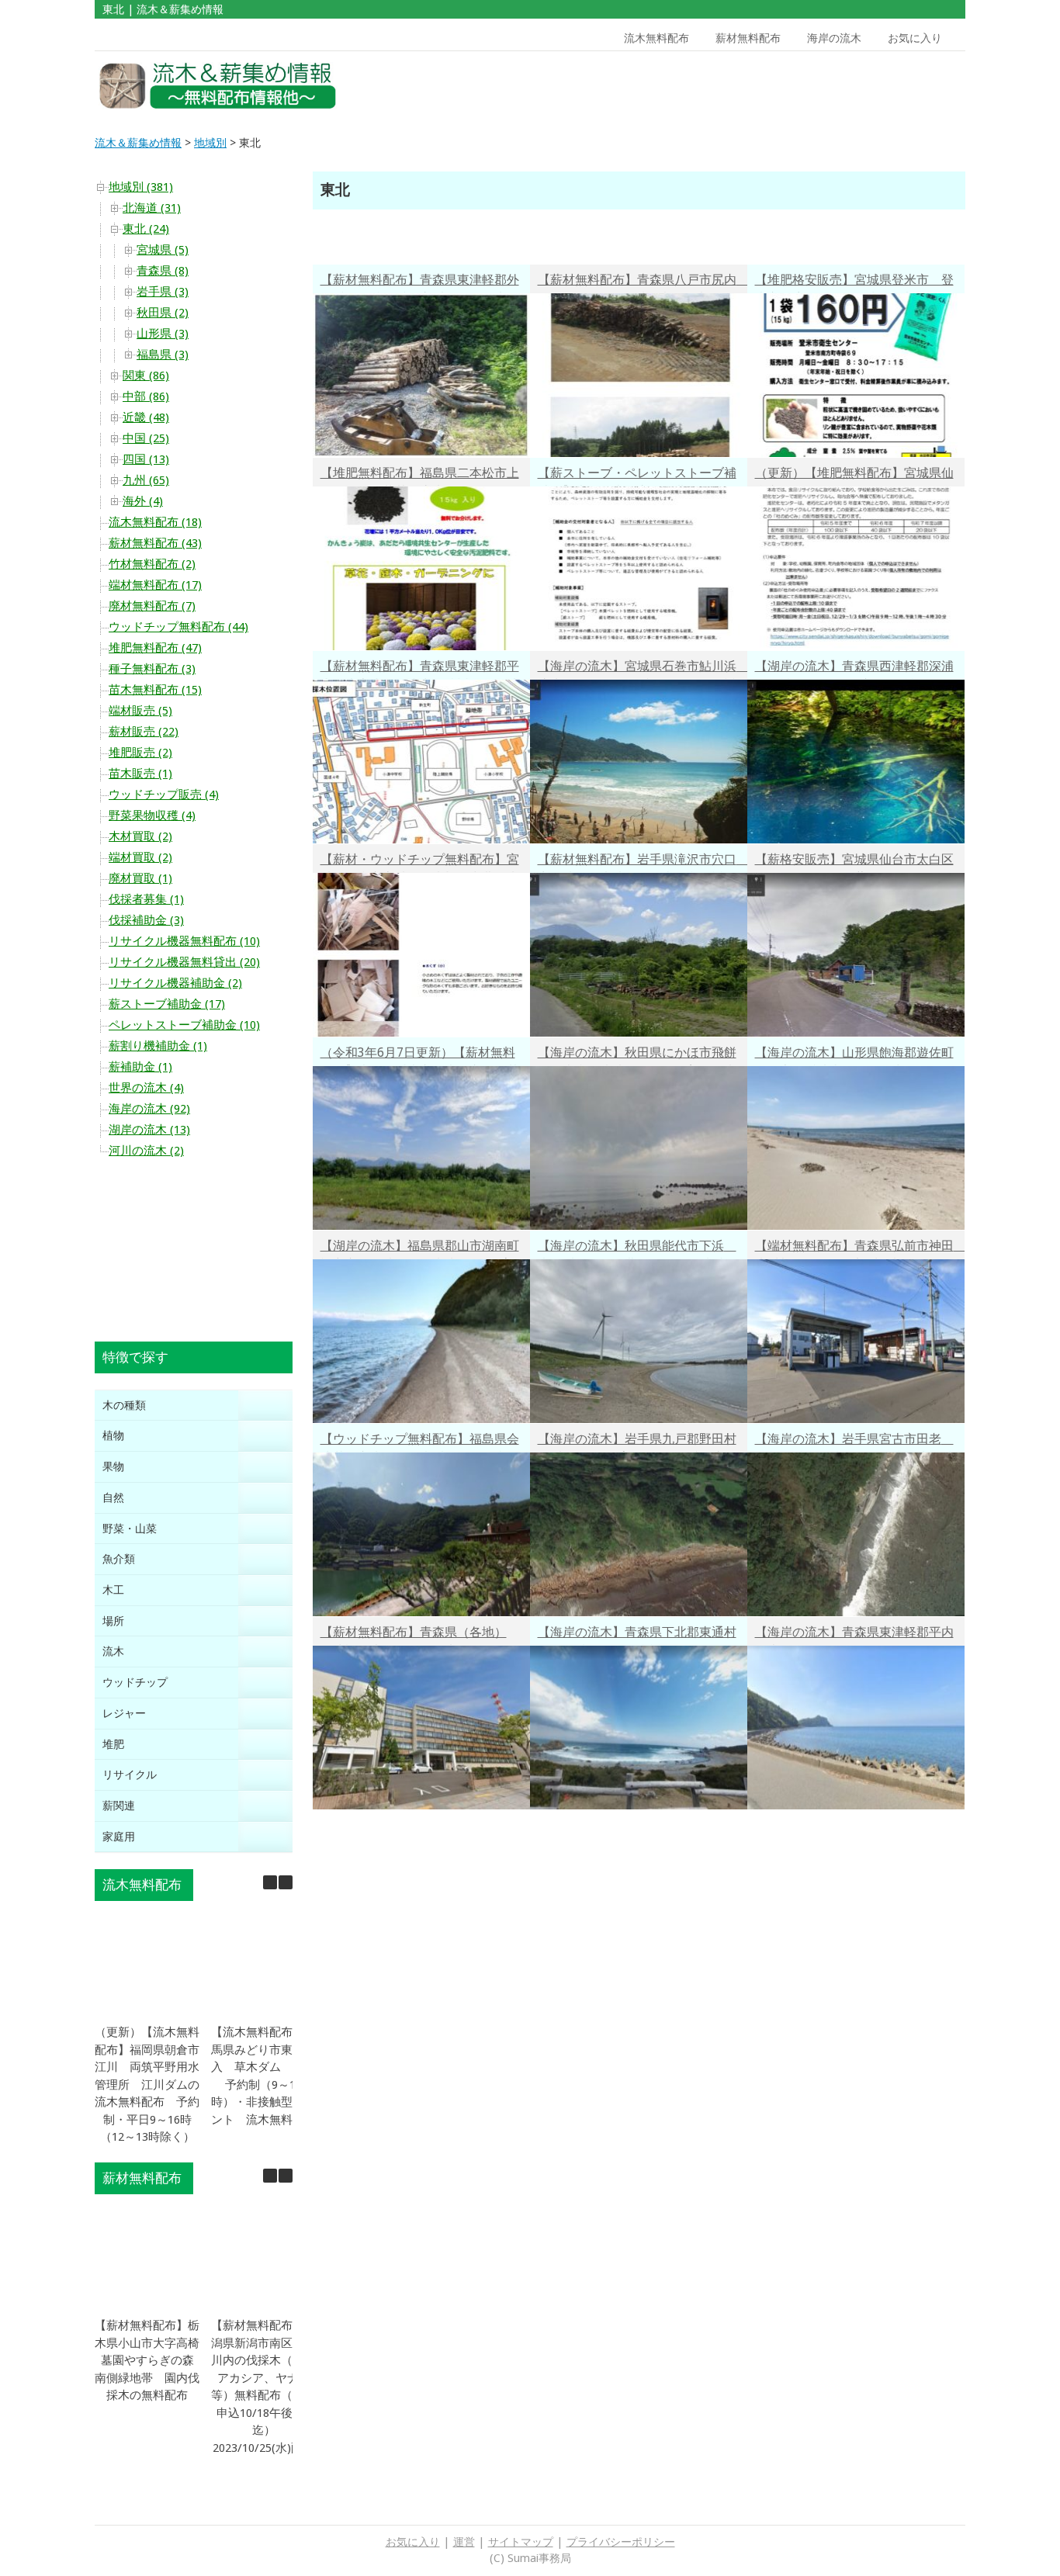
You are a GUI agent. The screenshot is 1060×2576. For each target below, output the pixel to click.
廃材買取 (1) (140, 878)
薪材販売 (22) (144, 732)
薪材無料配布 (748, 38)
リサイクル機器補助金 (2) (175, 983)
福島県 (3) (163, 355)
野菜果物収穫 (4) (152, 815)
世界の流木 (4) (146, 1088)
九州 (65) (146, 480)
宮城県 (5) (163, 250)
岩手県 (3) (163, 292)
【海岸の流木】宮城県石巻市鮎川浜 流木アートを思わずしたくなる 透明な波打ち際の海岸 (643, 668)
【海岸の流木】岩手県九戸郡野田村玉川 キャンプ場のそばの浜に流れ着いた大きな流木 (637, 1441)
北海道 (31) (152, 208)
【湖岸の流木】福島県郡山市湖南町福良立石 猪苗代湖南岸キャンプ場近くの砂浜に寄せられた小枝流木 (420, 1248)
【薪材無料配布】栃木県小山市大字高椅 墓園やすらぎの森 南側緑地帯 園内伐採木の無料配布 (153, 2360)
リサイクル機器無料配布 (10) (184, 941)
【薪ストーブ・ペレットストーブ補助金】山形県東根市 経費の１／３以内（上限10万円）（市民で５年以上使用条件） (638, 475)
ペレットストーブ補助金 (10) (184, 1025)
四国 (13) (146, 459)
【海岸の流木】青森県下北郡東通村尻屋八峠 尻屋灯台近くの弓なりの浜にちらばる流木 (637, 1634)
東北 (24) (146, 229)
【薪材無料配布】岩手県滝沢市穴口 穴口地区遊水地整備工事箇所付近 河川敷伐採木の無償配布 (643, 862)
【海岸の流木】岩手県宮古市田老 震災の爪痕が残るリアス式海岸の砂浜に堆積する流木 (854, 1441)
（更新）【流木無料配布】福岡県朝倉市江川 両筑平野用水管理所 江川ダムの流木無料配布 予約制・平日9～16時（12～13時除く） (147, 2084)
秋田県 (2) (163, 313)
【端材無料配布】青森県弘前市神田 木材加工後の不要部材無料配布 (860, 1248)
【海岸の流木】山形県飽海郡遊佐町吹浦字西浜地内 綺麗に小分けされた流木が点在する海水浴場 (854, 1055)
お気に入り (915, 38)
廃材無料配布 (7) (152, 606)
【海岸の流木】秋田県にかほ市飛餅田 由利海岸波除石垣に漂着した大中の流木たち (637, 1055)
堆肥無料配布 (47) (155, 648)
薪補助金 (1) (140, 1067)
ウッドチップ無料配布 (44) (178, 627)
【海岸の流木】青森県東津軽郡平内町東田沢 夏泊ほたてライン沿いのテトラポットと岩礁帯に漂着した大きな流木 (854, 1634)
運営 (464, 2542)
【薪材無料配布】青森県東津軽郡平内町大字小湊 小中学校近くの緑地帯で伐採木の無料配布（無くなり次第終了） (420, 668)
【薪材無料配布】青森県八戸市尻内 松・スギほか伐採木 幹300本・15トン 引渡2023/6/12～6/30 (643, 282)
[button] (286, 1882)
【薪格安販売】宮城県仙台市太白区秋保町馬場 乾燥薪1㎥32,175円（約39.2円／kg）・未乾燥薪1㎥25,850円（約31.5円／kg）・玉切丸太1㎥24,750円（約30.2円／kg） (854, 862)
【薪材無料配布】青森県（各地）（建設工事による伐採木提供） (414, 1634)
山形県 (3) (163, 334)
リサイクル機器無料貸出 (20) (184, 962)
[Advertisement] (854, 86)
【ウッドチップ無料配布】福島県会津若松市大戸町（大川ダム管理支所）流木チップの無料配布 (420, 1441)
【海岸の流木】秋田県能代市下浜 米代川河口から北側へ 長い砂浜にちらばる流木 (637, 1248)
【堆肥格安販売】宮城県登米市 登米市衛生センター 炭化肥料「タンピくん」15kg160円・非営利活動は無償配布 (854, 282)
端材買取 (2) (140, 857)
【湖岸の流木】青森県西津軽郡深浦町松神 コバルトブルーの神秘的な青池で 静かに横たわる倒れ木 (854, 668)
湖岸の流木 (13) (149, 1130)
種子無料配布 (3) (152, 669)
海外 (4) (143, 501)
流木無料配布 (656, 38)
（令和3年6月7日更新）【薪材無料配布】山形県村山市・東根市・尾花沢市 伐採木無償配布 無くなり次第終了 (420, 1055)
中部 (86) (146, 396)
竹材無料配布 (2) (152, 564)
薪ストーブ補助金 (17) (167, 1004)
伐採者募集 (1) (146, 899)
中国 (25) (146, 438)
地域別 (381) (141, 187)
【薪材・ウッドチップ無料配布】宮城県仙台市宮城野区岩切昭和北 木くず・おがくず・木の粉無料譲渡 (420, 862)
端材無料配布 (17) (155, 585)
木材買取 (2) (140, 836)
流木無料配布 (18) (155, 522)
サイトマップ (521, 2542)
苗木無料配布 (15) (155, 690)
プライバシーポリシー (621, 2542)
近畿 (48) (146, 417)
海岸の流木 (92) (149, 1109)
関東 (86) (146, 376)
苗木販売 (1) (140, 774)
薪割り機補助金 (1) (158, 1046)
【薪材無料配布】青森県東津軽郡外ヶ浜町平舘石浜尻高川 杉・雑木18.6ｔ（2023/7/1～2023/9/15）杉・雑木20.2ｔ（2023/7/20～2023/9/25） (420, 282)
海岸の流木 (834, 38)
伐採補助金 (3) (146, 920)
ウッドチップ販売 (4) (164, 795)
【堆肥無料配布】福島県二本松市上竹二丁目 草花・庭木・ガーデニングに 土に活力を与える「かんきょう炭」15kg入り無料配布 (420, 475)
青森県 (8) (163, 271)
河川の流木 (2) (146, 1151)
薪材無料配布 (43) (155, 543)
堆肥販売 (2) (140, 753)
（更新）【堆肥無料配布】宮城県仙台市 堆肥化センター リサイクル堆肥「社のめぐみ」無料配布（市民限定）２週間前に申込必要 (854, 475)
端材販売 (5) (140, 711)
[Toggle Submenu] (265, 1406)
